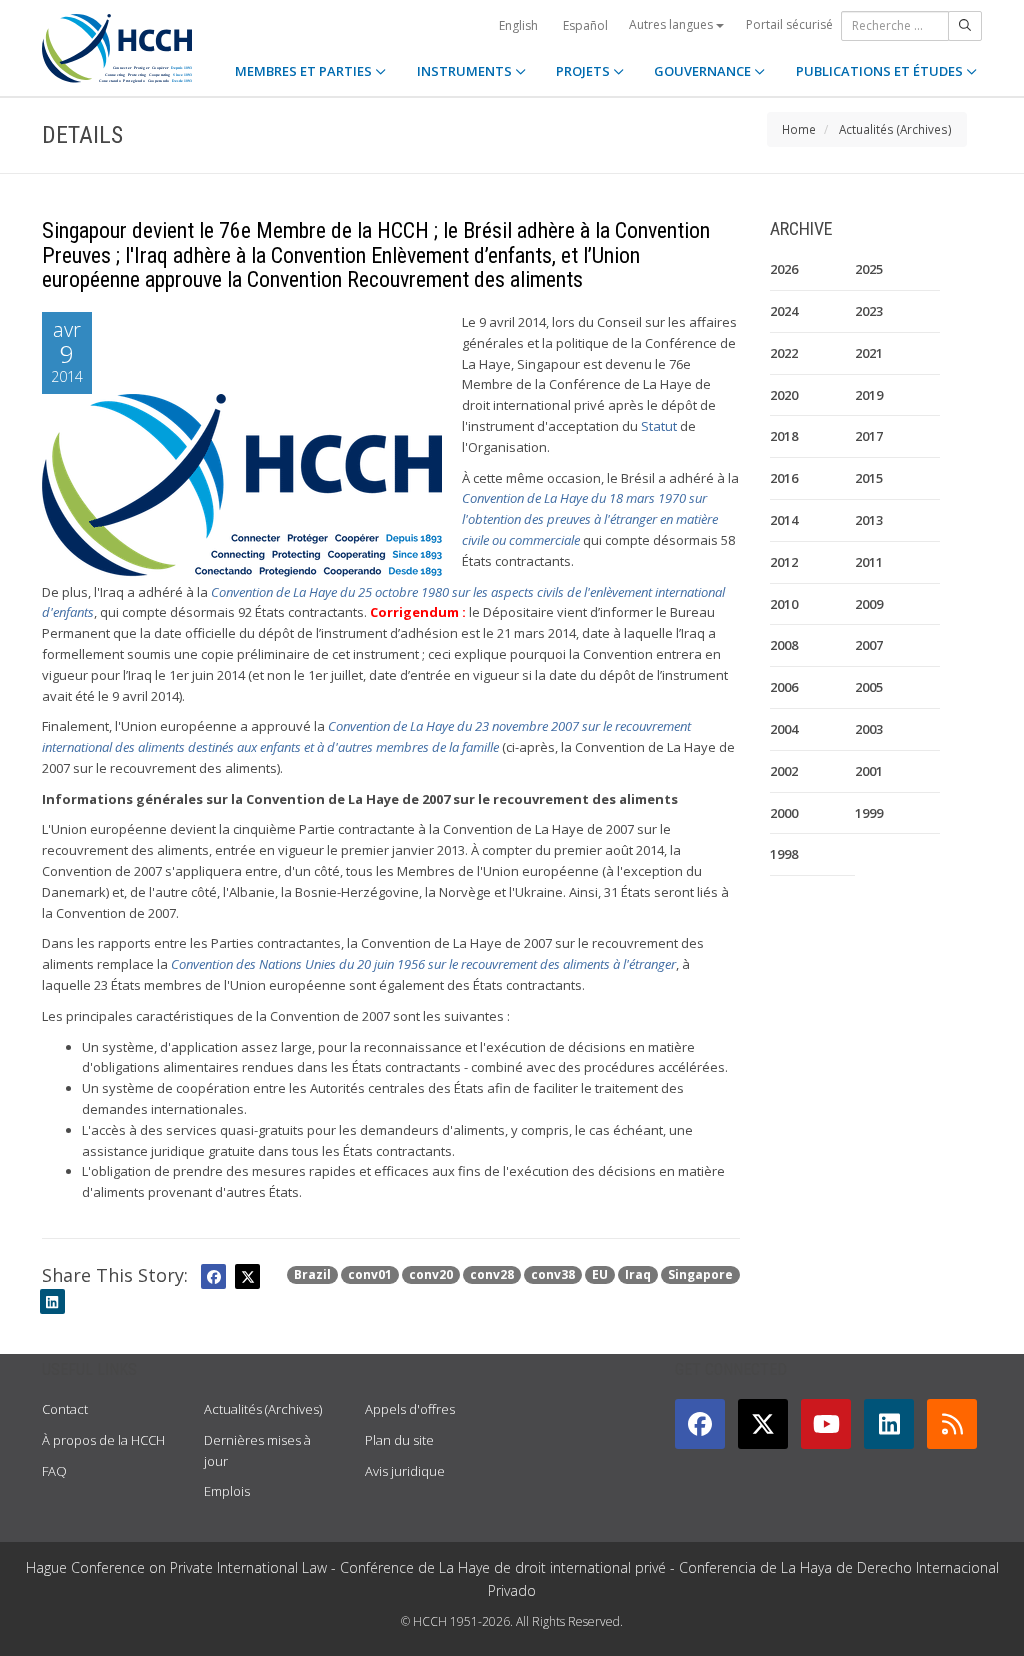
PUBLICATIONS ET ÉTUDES (881, 71)
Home (799, 129)
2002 (784, 771)
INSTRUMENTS (466, 71)
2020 (784, 395)
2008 (784, 645)
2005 (869, 687)
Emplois (227, 1491)
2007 (869, 645)
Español (585, 25)
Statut (659, 426)
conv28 (492, 1274)
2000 (784, 813)
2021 (869, 353)
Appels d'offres (410, 1409)
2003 (869, 729)
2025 (869, 269)
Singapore (700, 1274)
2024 (784, 311)
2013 (869, 520)
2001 (869, 771)
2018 (784, 436)
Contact (65, 1409)
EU (600, 1274)
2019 (869, 395)
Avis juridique (405, 1471)
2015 (869, 478)
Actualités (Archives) (895, 129)
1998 (784, 854)
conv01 (370, 1274)
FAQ (54, 1471)
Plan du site (399, 1440)
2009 (869, 604)
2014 (784, 520)
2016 (784, 478)
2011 (869, 562)
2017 (869, 436)
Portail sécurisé (789, 24)
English (518, 25)
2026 (784, 269)
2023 (869, 311)
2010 (784, 604)
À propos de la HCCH (103, 1440)
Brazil (312, 1274)
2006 (784, 687)
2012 (784, 562)
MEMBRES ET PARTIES (305, 71)
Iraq (638, 1274)
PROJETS (584, 71)
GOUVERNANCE (704, 71)
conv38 (553, 1274)
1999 (869, 813)
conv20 (431, 1274)
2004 (784, 729)
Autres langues (672, 24)
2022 (784, 353)
